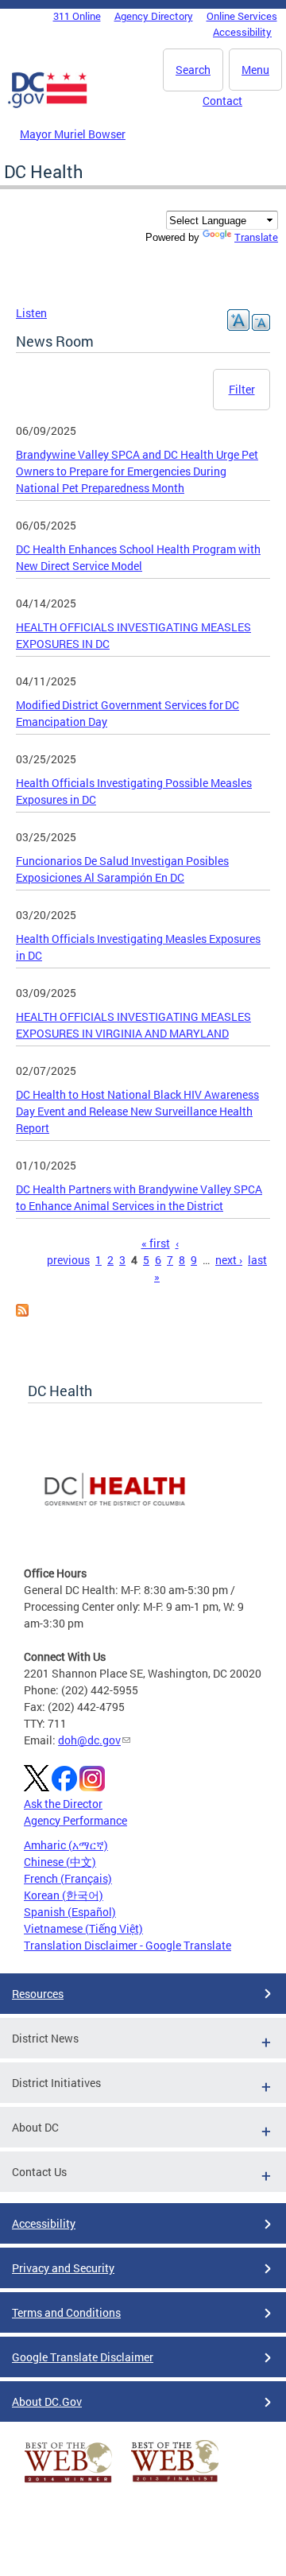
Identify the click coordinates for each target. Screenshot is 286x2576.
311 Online (77, 16)
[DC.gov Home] (48, 105)
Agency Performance (75, 1820)
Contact (222, 101)
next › (229, 1260)
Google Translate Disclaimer (83, 2357)
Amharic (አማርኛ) (66, 1845)
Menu (255, 70)
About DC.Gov (47, 2401)
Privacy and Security (63, 2268)
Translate (256, 237)
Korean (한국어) (64, 1895)
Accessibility (242, 32)
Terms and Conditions (66, 2312)
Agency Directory (154, 16)
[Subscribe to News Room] (22, 1312)
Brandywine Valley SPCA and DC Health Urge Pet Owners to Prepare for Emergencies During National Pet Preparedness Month (137, 471)
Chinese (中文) (60, 1862)
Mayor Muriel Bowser (73, 134)
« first (156, 1243)
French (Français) (68, 1878)
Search (193, 70)
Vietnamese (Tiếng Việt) (83, 1928)
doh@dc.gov (89, 1740)
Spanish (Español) (70, 1912)
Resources (38, 1994)
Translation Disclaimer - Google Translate (128, 1945)
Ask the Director (63, 1804)
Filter (242, 389)
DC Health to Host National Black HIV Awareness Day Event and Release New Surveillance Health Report (137, 1111)
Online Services (242, 16)
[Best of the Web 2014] (68, 2483)
